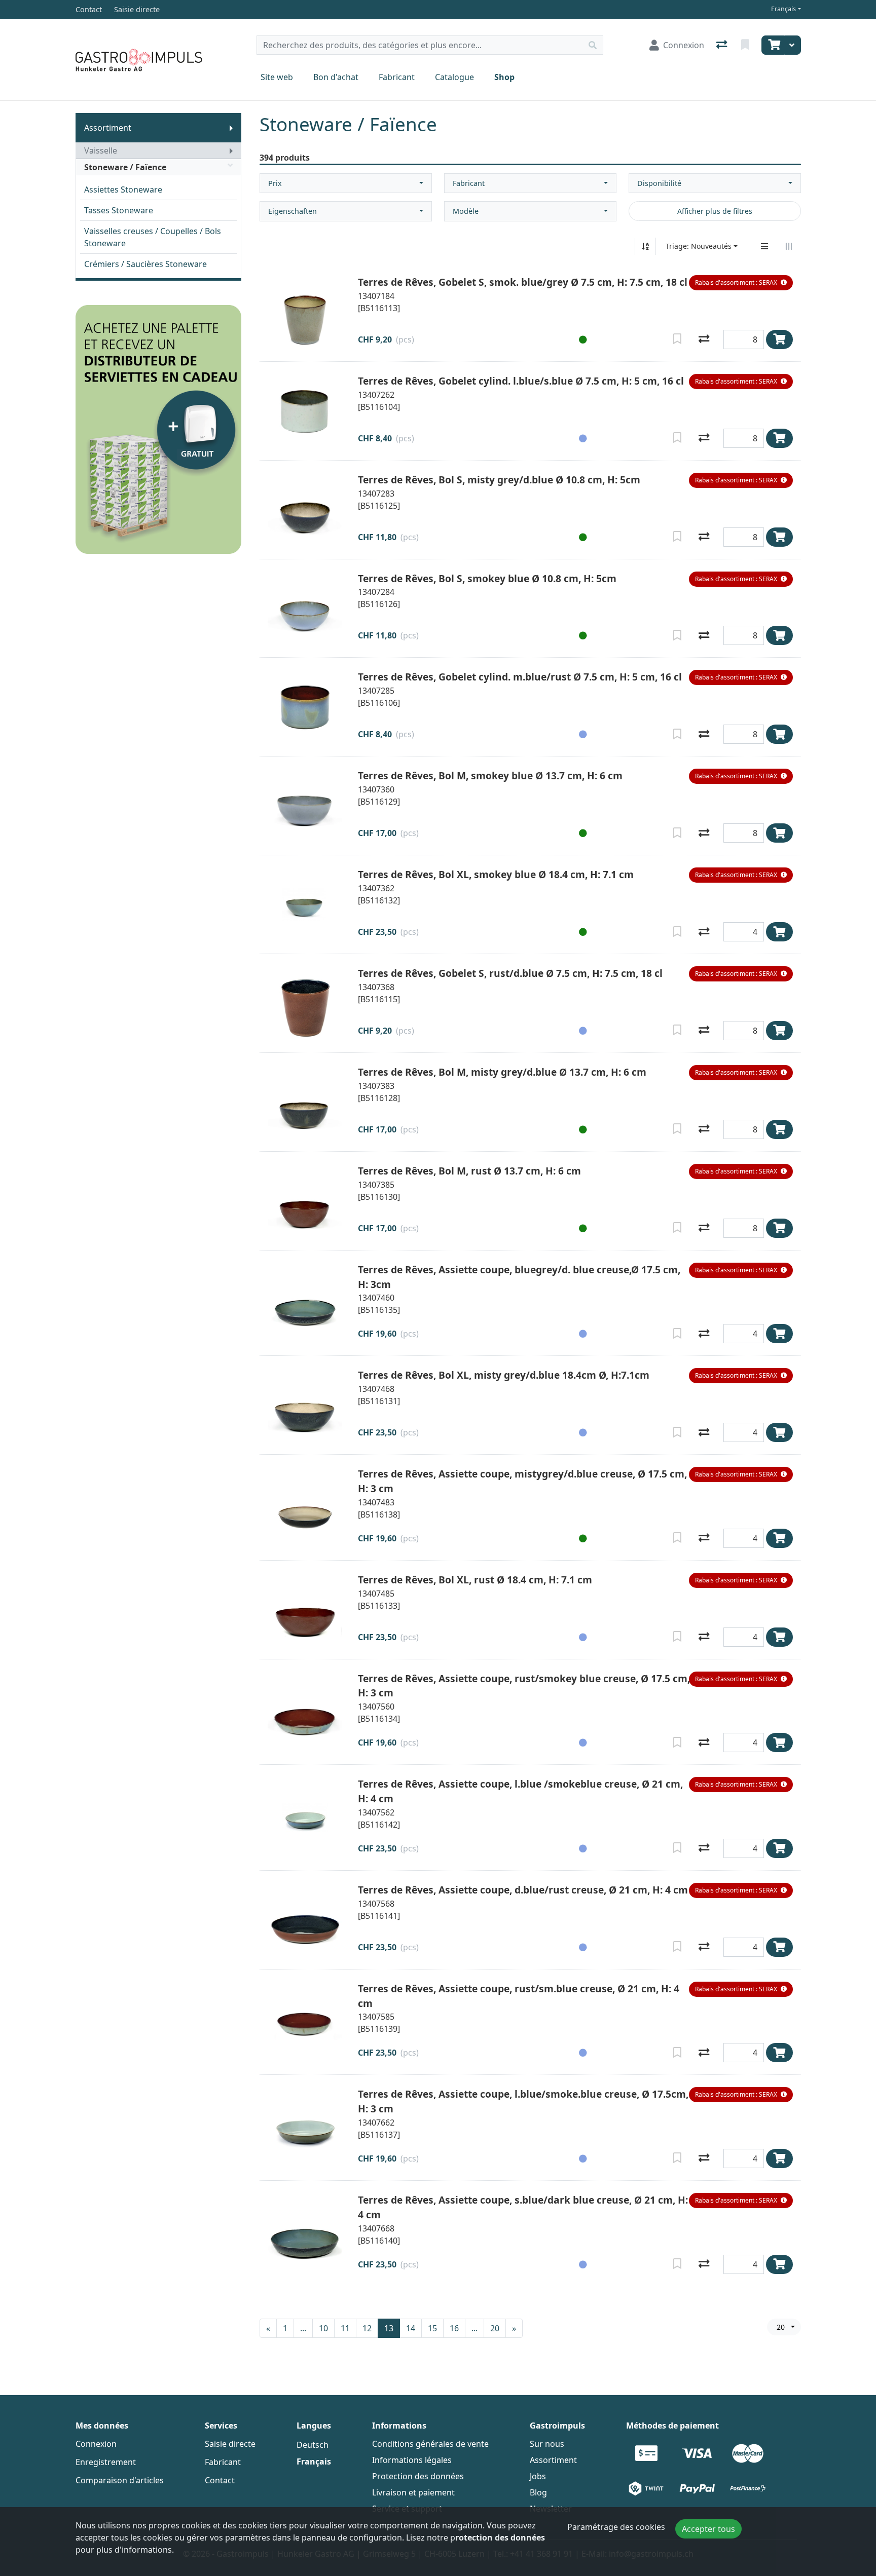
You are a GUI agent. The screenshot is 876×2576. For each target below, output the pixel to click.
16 (454, 2328)
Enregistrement (106, 2462)
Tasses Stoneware (119, 210)
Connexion (96, 2444)
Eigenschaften (293, 211)
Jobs (538, 2476)
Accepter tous (708, 2529)
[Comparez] (704, 339)
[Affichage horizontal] (789, 246)
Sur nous (547, 2444)
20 (495, 2328)
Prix (275, 183)
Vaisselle (101, 150)
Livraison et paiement (413, 2492)
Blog (538, 2492)
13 (389, 2328)
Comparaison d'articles (120, 2480)
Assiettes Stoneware (123, 190)
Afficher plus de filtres (715, 211)
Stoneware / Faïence (125, 167)
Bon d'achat (336, 77)
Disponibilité (659, 183)
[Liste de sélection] (746, 45)
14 (411, 2328)
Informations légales (412, 2460)
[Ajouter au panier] (779, 339)
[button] (741, 283)
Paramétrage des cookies (616, 2527)
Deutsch (313, 2445)
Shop (504, 77)
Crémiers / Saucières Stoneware (145, 264)
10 (323, 2328)
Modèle (466, 211)
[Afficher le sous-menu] (231, 128)
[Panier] (773, 45)
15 (432, 2328)
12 (367, 2328)
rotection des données (500, 2537)
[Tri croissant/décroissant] (645, 246)
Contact (220, 2480)
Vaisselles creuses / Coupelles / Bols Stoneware (153, 237)
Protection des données (418, 2476)
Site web (277, 77)
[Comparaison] (723, 45)
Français (783, 9)
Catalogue (454, 77)
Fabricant (397, 77)
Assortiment (108, 128)
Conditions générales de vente (430, 2444)
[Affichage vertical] (764, 246)
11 (345, 2328)
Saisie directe (230, 2444)
